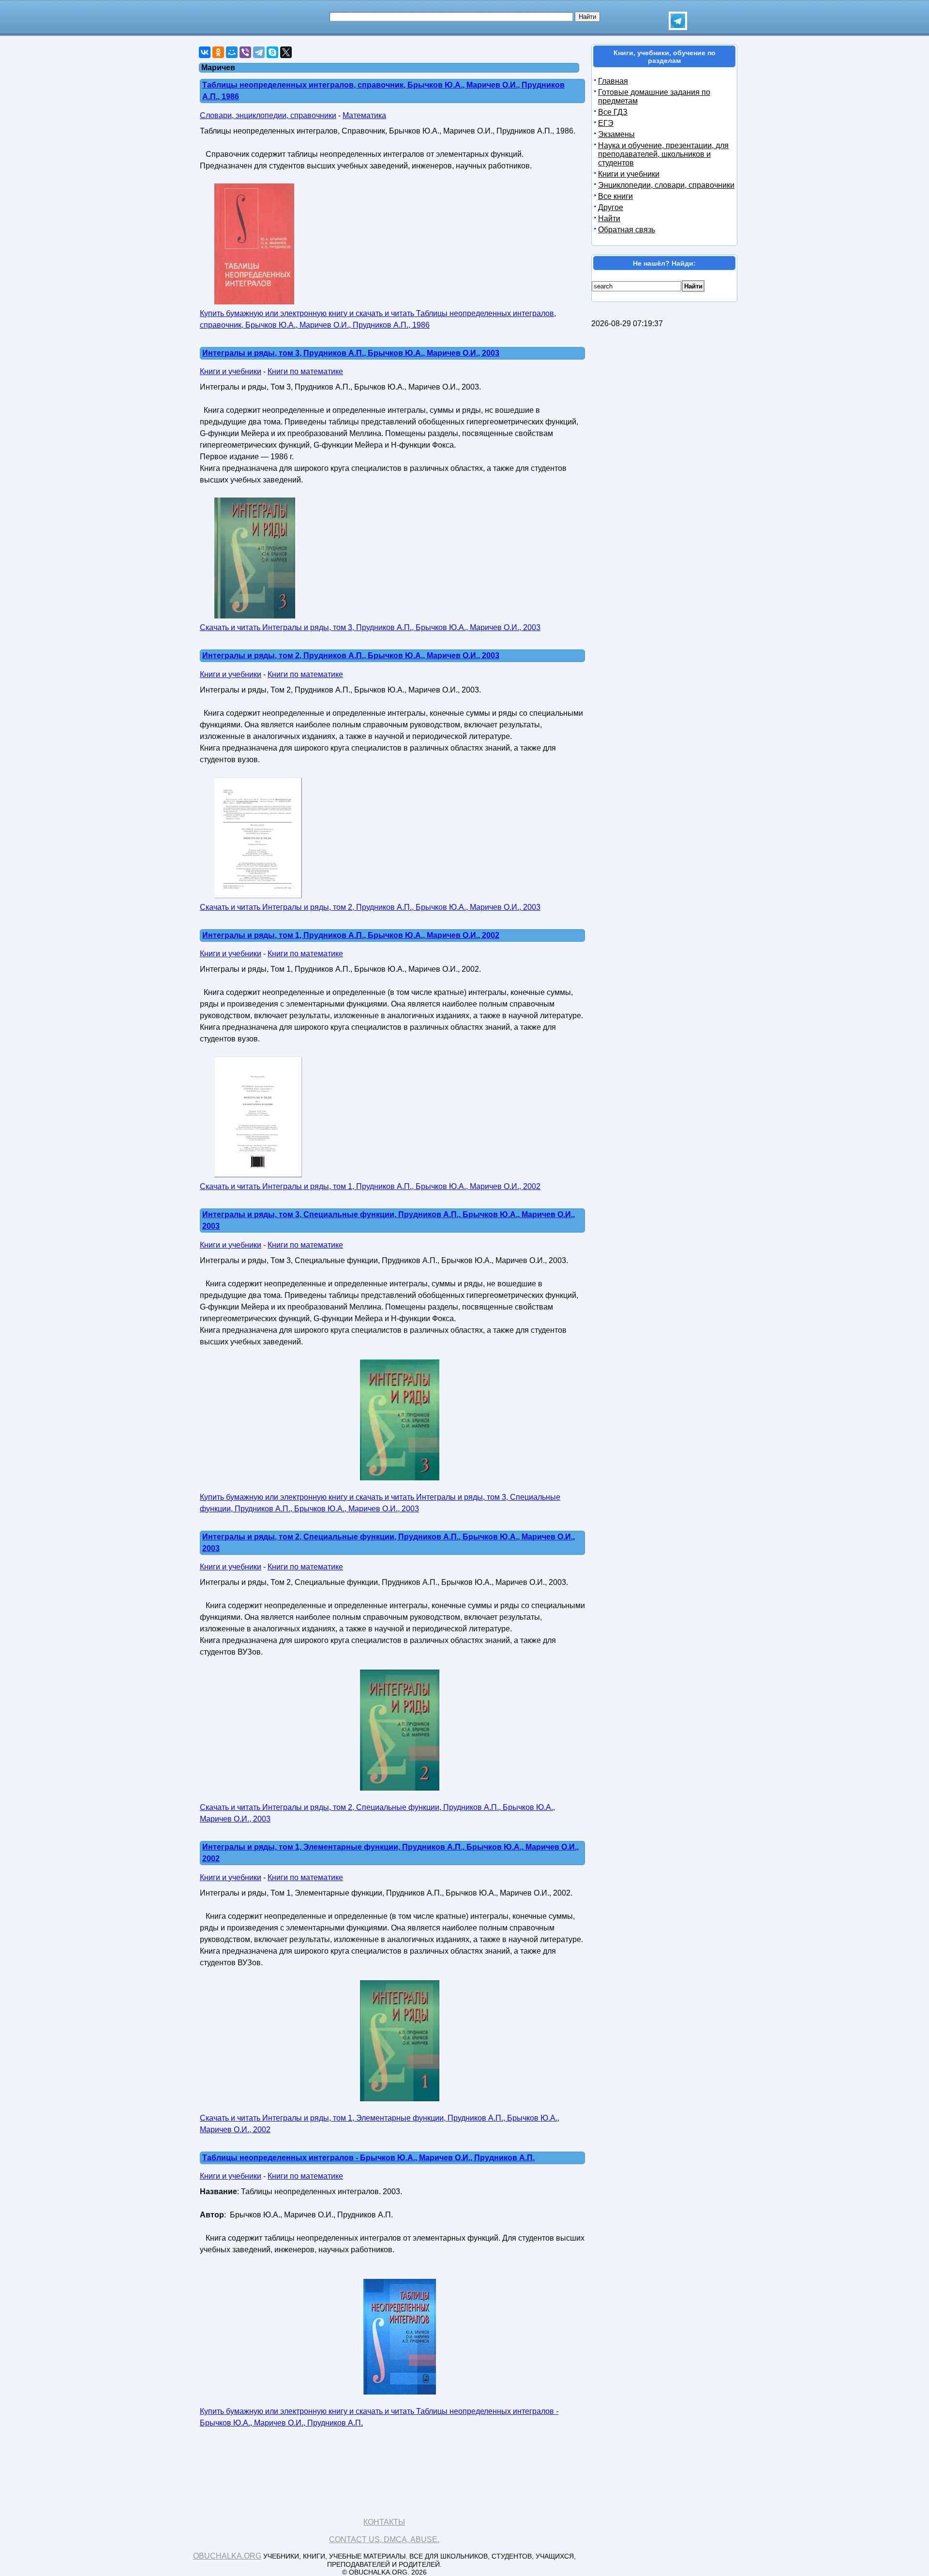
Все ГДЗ (613, 112)
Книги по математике (305, 371)
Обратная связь (627, 230)
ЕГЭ (606, 123)
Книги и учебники (231, 371)
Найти (609, 218)
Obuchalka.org (227, 2556)
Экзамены (616, 134)
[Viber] (245, 52)
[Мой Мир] (232, 52)
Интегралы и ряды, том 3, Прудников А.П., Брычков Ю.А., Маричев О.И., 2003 (351, 353)
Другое (611, 207)
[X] (286, 52)
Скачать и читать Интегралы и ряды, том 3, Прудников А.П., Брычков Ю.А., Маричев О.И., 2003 (370, 627)
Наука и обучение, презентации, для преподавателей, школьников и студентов (663, 154)
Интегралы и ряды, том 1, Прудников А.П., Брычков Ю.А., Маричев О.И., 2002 (351, 935)
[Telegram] (259, 52)
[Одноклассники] (218, 52)
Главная (613, 81)
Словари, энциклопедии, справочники (268, 115)
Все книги (615, 196)
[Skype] (272, 52)
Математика (364, 115)
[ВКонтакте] (205, 52)
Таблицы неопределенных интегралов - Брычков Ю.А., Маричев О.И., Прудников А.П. (368, 2158)
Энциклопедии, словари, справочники (666, 185)
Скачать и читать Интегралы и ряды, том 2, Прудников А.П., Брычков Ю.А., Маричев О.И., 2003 (370, 907)
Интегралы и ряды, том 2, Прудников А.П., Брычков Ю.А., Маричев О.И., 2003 (351, 655)
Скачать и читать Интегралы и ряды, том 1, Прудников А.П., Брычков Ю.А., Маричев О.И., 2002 (370, 1186)
